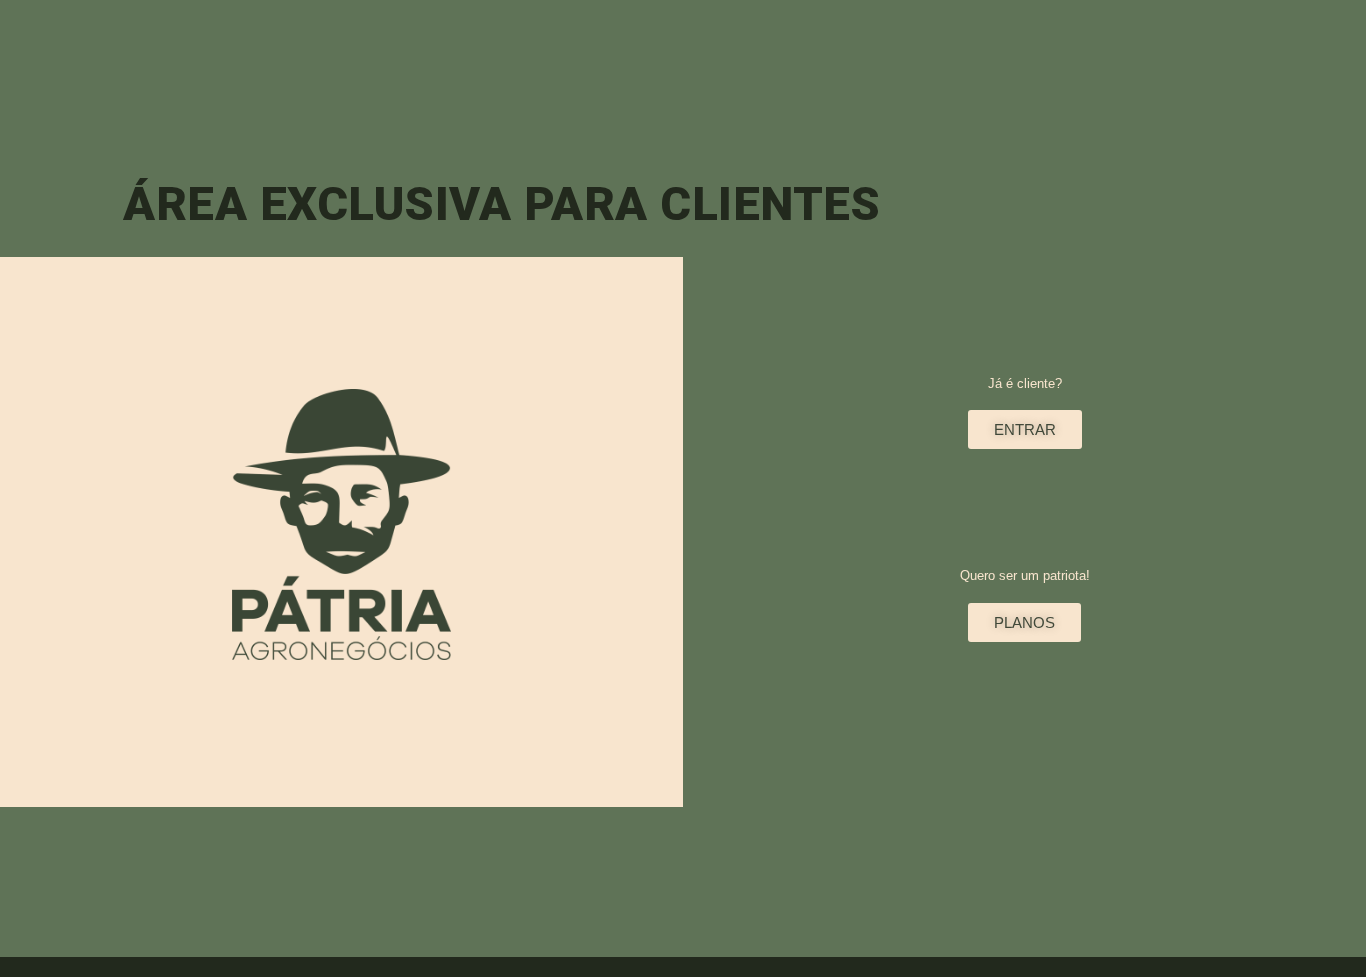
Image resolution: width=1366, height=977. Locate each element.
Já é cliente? (1025, 383)
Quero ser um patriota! (1025, 575)
